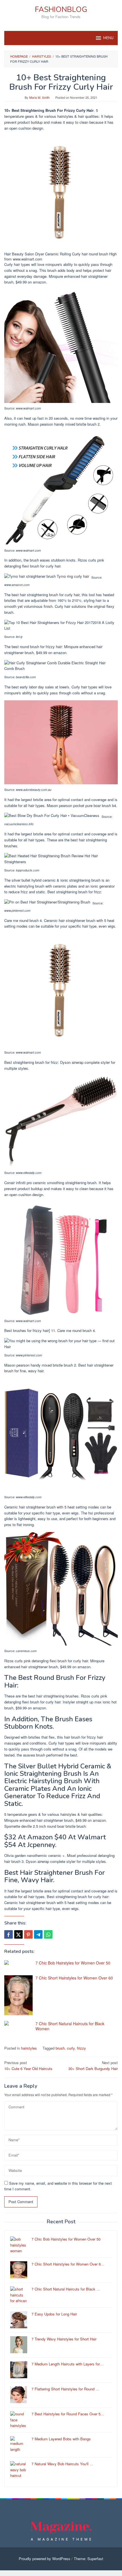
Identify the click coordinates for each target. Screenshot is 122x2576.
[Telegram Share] (38, 1934)
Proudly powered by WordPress (45, 2559)
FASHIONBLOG (61, 10)
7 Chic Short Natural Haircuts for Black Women (70, 2026)
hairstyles (29, 2048)
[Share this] (9, 1934)
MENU (108, 38)
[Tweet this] (18, 1934)
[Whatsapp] (48, 1934)
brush (60, 2048)
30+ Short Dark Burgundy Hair (93, 2066)
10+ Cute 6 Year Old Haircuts (28, 2066)
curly (71, 2048)
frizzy (81, 2048)
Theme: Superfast (89, 2559)
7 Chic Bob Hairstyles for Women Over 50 (73, 1963)
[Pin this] (28, 1934)
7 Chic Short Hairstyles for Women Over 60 (74, 1978)
